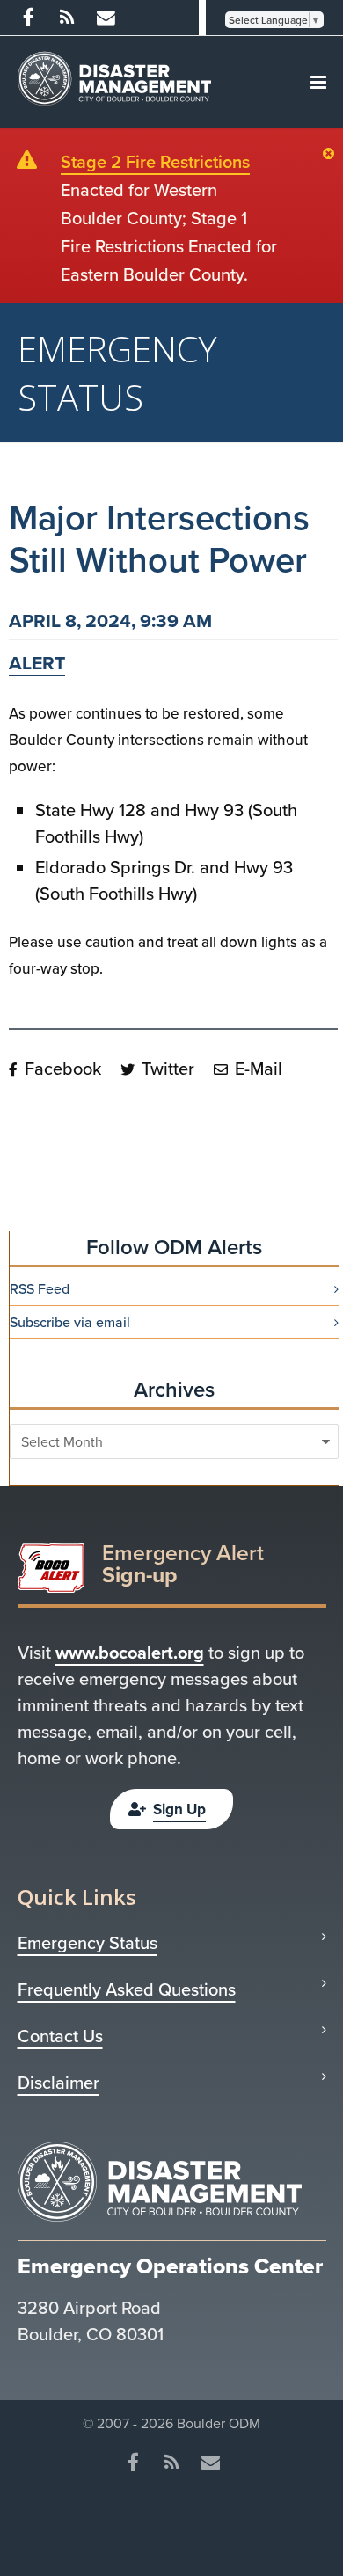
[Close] (333, 155)
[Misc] (106, 18)
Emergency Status (88, 1943)
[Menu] (318, 82)
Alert (37, 663)
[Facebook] (28, 18)
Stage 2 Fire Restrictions (155, 161)
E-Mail (256, 1068)
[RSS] (67, 18)
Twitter (166, 1068)
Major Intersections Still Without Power (159, 538)
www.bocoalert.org (130, 1652)
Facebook (61, 1068)
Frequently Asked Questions (127, 1989)
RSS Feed (40, 1288)
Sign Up (179, 1809)
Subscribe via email (70, 1322)
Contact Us (60, 2036)
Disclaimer (58, 2083)
